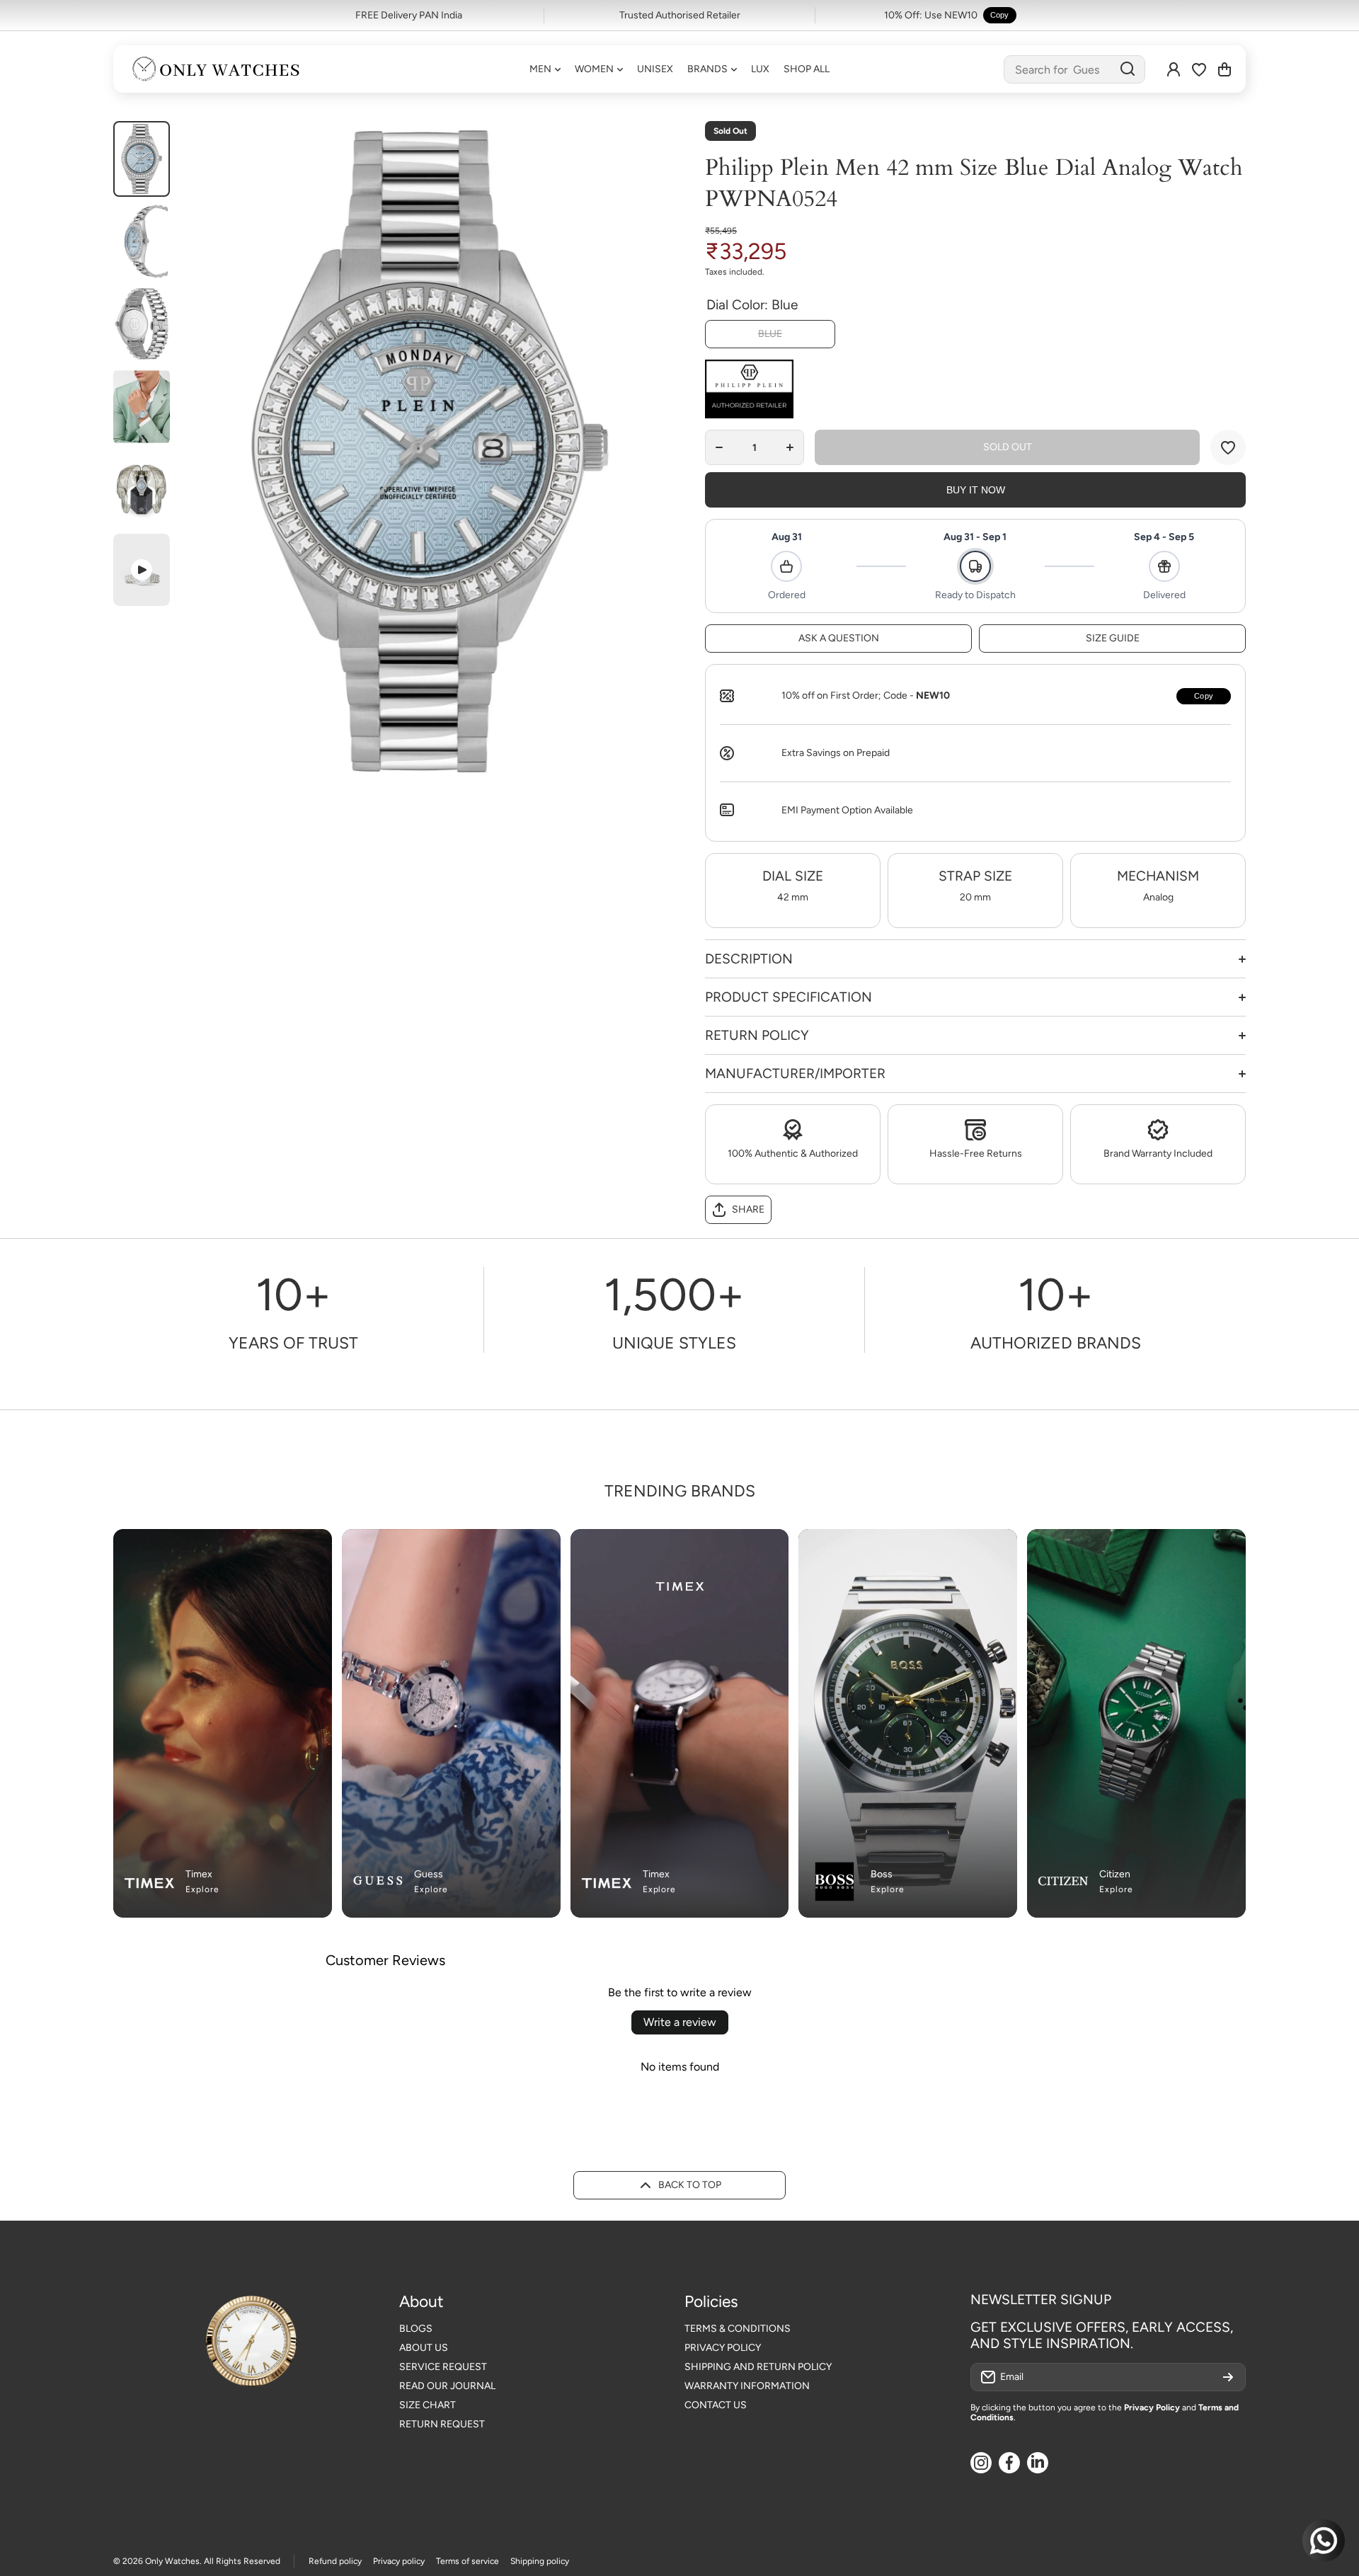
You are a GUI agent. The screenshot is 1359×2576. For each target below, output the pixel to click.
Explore (202, 1889)
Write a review (680, 2022)
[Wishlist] (1199, 69)
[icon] (522, 1548)
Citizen (1115, 1874)
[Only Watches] (216, 69)
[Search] (1128, 69)
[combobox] (1074, 69)
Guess (429, 1874)
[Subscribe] (1228, 2377)
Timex (199, 1874)
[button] (1225, 69)
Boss (882, 1874)
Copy (1000, 15)
